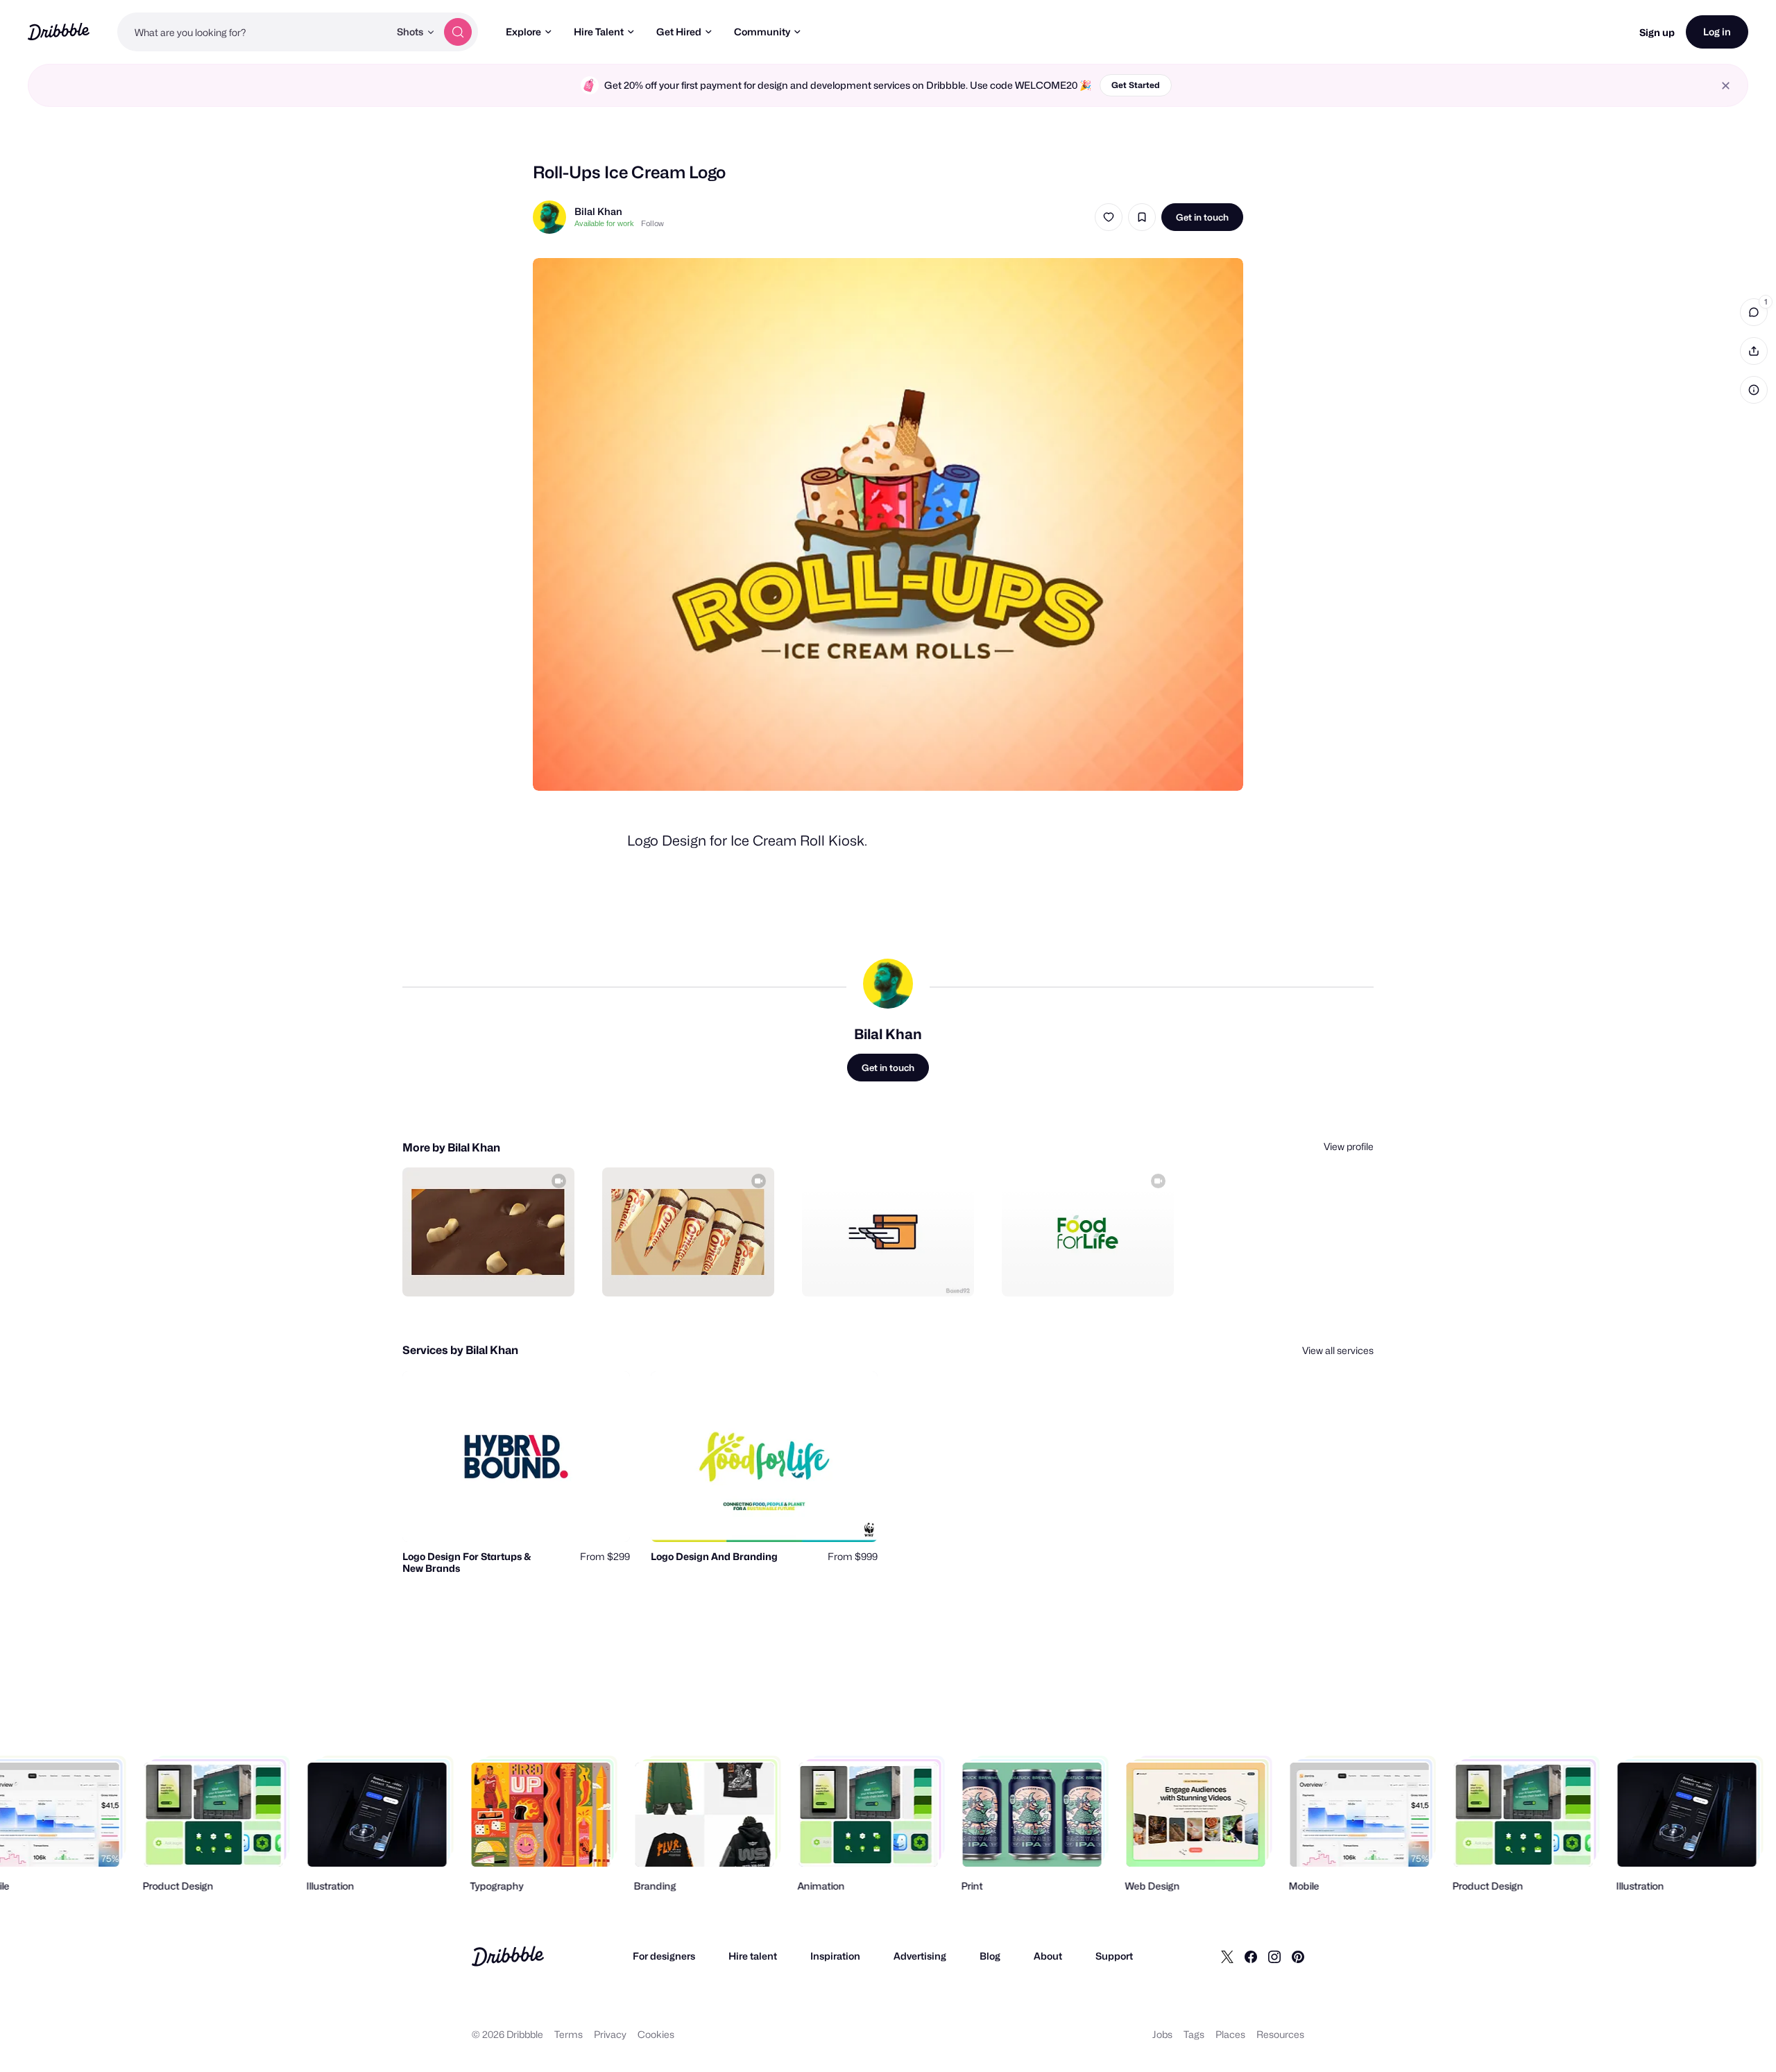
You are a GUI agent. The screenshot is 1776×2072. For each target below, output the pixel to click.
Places (1230, 2034)
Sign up (1657, 32)
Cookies (656, 2034)
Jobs (1162, 2034)
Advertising (920, 1956)
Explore (523, 32)
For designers (664, 1956)
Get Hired (679, 32)
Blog (990, 1956)
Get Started (1136, 85)
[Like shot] (1109, 217)
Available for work (604, 223)
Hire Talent (599, 32)
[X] (1227, 1956)
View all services (1338, 1350)
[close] (1726, 86)
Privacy (610, 2034)
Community (762, 32)
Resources (1280, 2034)
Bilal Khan (598, 211)
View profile (1349, 1146)
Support (1114, 1956)
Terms (569, 2034)
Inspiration (835, 1956)
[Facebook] (1251, 1956)
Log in (1717, 32)
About (1048, 1956)
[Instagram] (1274, 1956)
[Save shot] (1142, 217)
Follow (652, 223)
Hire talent (753, 1956)
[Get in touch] (493, 1271)
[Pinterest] (1298, 1956)
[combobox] (253, 32)
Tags (1194, 2034)
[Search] (458, 32)
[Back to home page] (59, 32)
